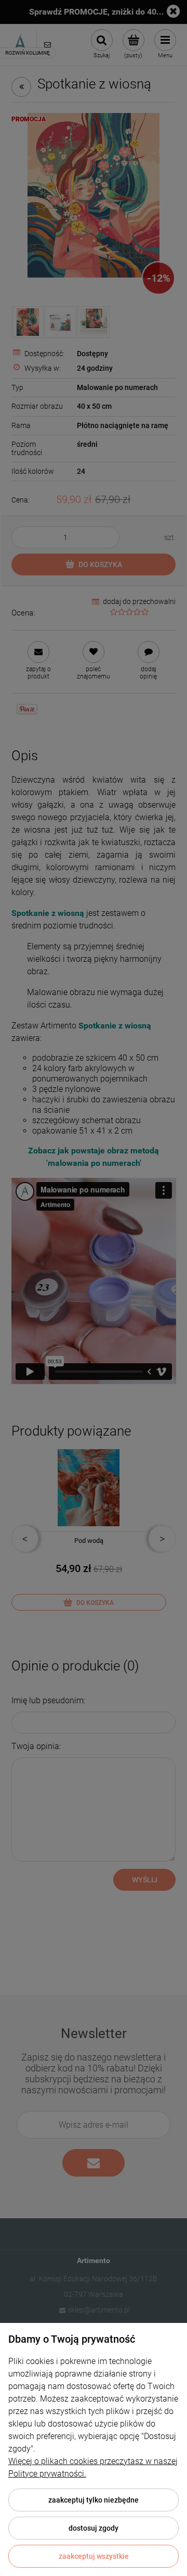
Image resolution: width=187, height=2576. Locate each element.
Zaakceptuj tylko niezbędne (94, 2500)
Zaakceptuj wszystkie (94, 2556)
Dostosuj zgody (94, 2528)
